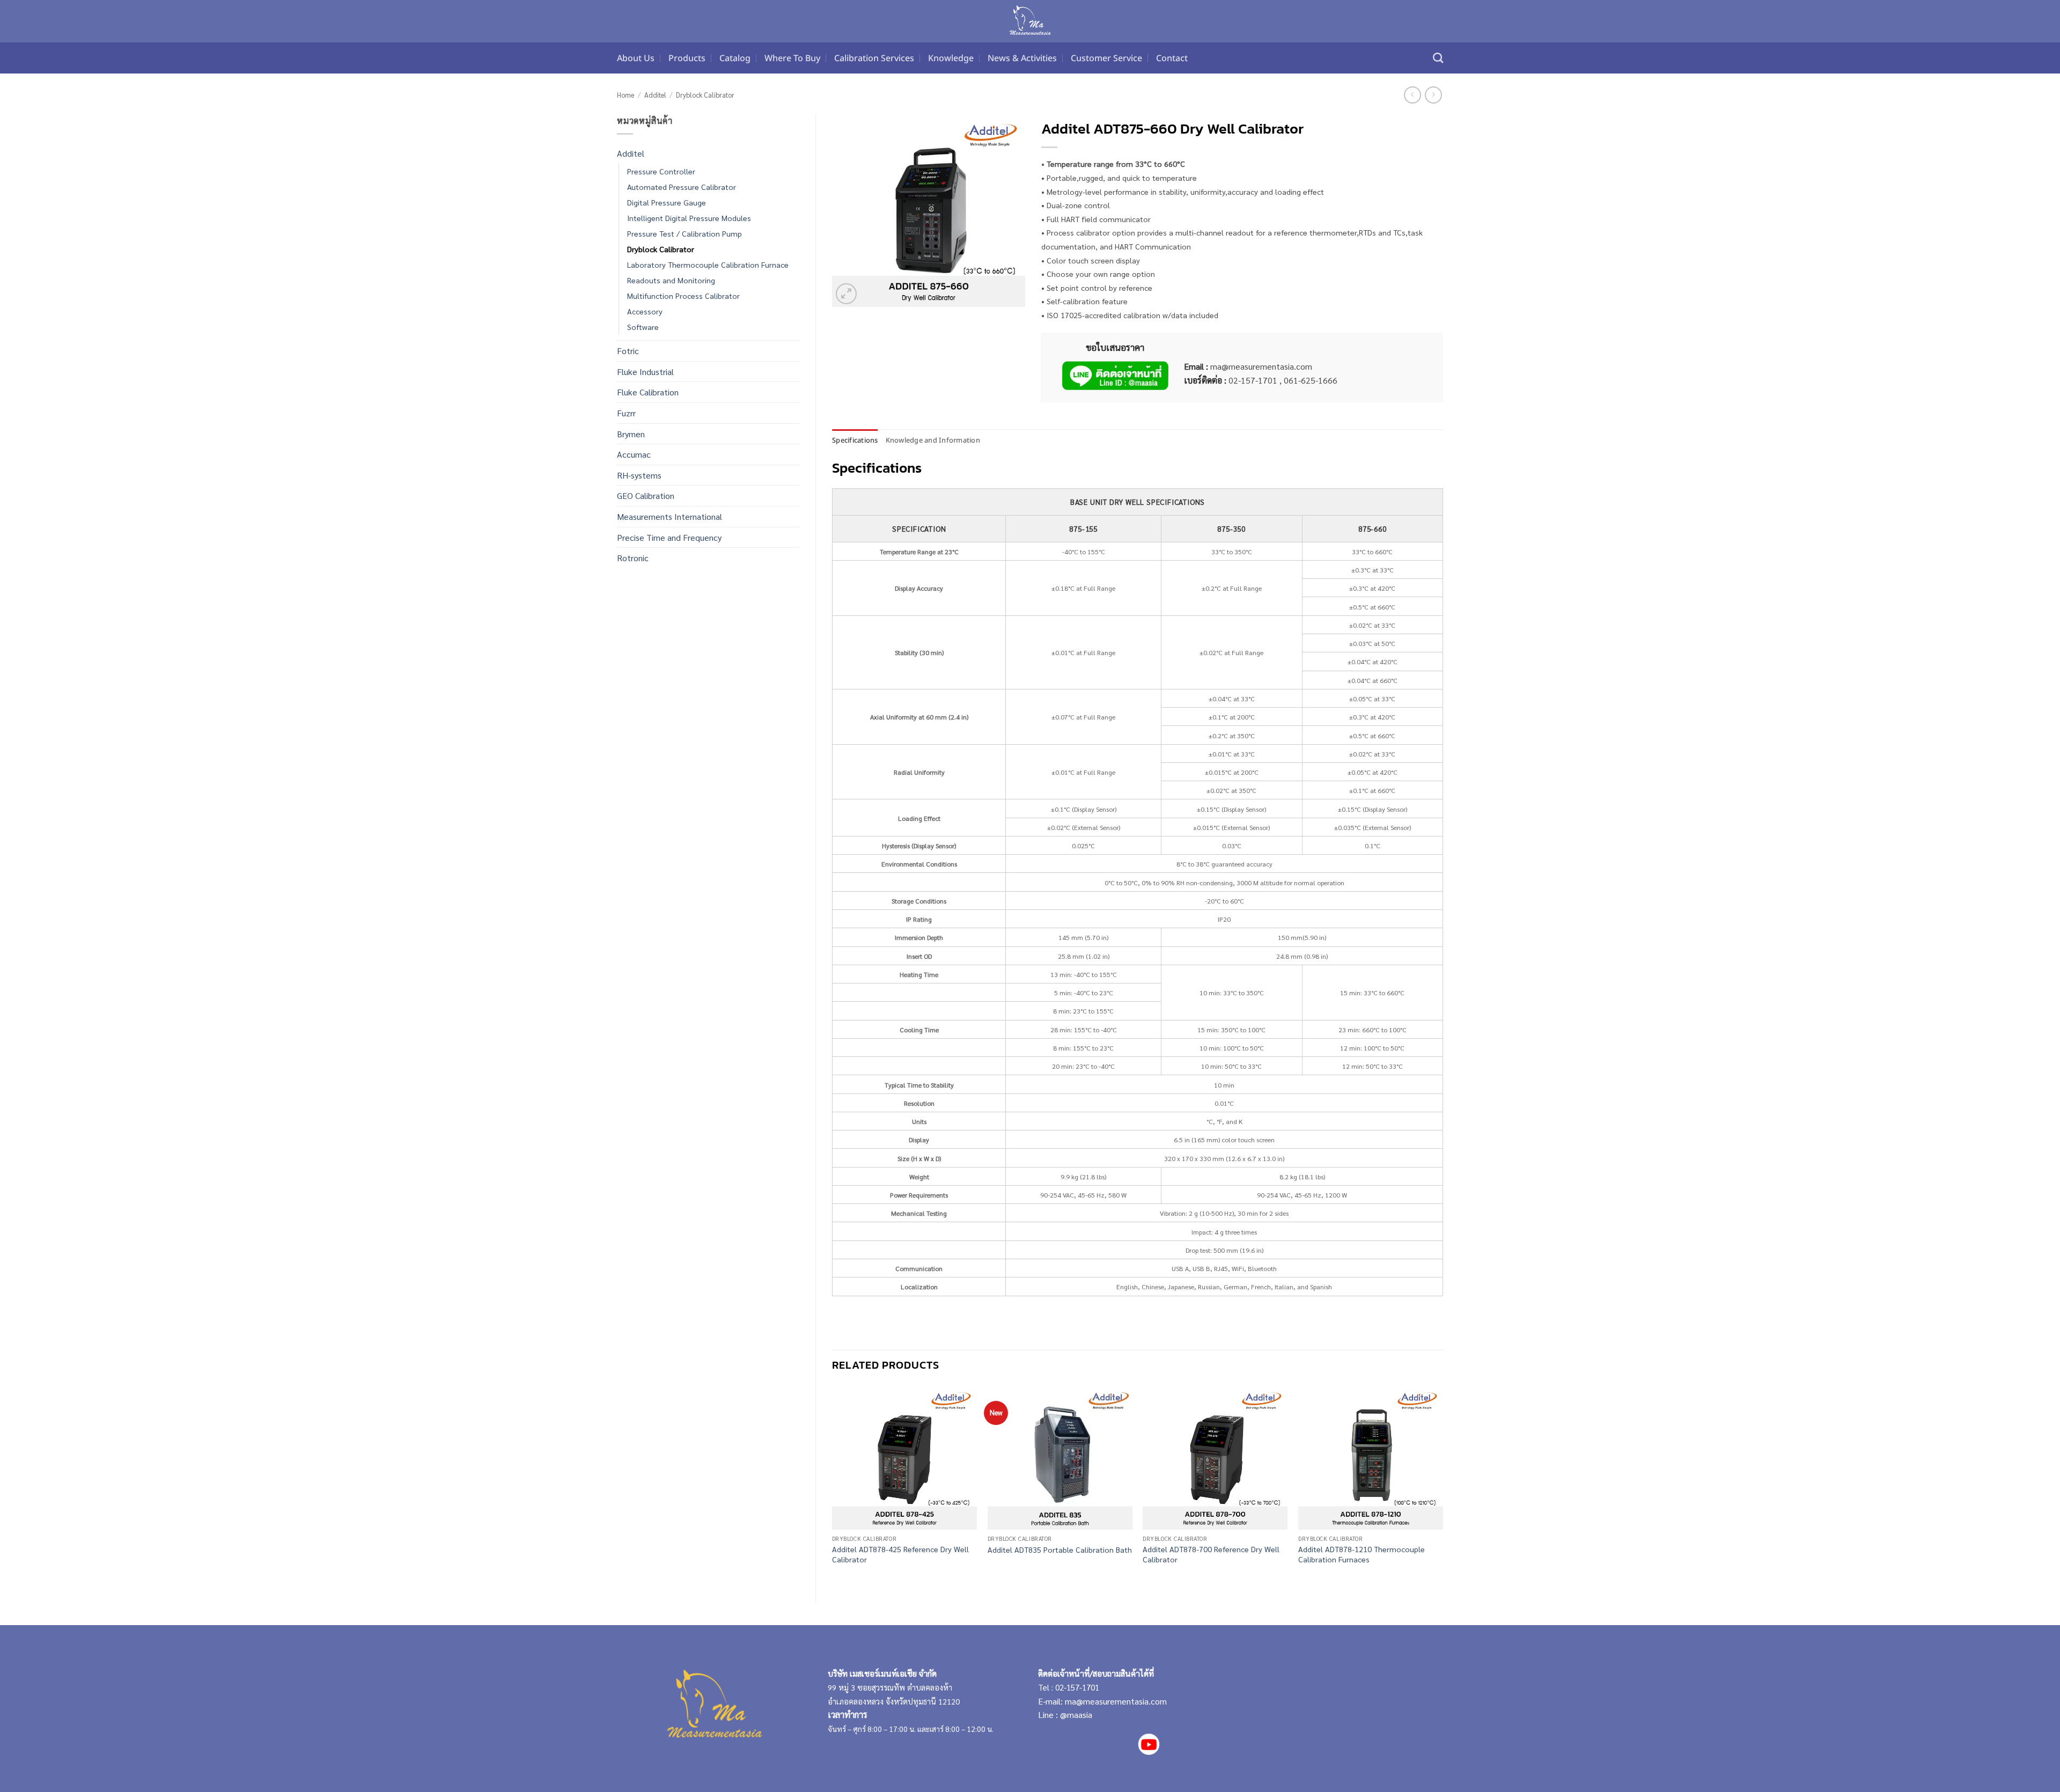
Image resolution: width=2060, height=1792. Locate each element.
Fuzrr (626, 413)
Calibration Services (874, 58)
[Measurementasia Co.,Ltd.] (1030, 21)
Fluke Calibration (648, 392)
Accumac (634, 454)
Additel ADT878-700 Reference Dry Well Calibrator (1211, 1554)
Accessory (645, 311)
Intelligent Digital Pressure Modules (689, 218)
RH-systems (639, 475)
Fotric (628, 351)
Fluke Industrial (645, 372)
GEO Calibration (646, 495)
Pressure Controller (661, 171)
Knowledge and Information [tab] (933, 440)
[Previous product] (1433, 95)
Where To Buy (792, 58)
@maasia (1076, 1714)
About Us (636, 58)
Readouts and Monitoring (671, 280)
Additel (655, 95)
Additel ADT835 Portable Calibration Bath (1060, 1549)
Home (626, 95)
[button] (846, 294)
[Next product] (1412, 95)
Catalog (735, 58)
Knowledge (951, 58)
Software (643, 327)
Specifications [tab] (855, 440)
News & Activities (1022, 58)
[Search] (1438, 58)
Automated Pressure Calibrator (682, 187)
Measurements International (669, 516)
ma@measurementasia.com (1116, 1701)
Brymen (631, 434)
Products (687, 58)
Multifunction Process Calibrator (683, 296)
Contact (1172, 58)
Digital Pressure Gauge (667, 202)
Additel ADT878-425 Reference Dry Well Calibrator (900, 1554)
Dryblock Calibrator (705, 95)
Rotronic (633, 558)
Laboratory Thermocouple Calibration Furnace (708, 265)
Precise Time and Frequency (669, 537)
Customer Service (1106, 58)
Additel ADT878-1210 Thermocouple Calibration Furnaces (1362, 1554)
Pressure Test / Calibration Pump (685, 233)
